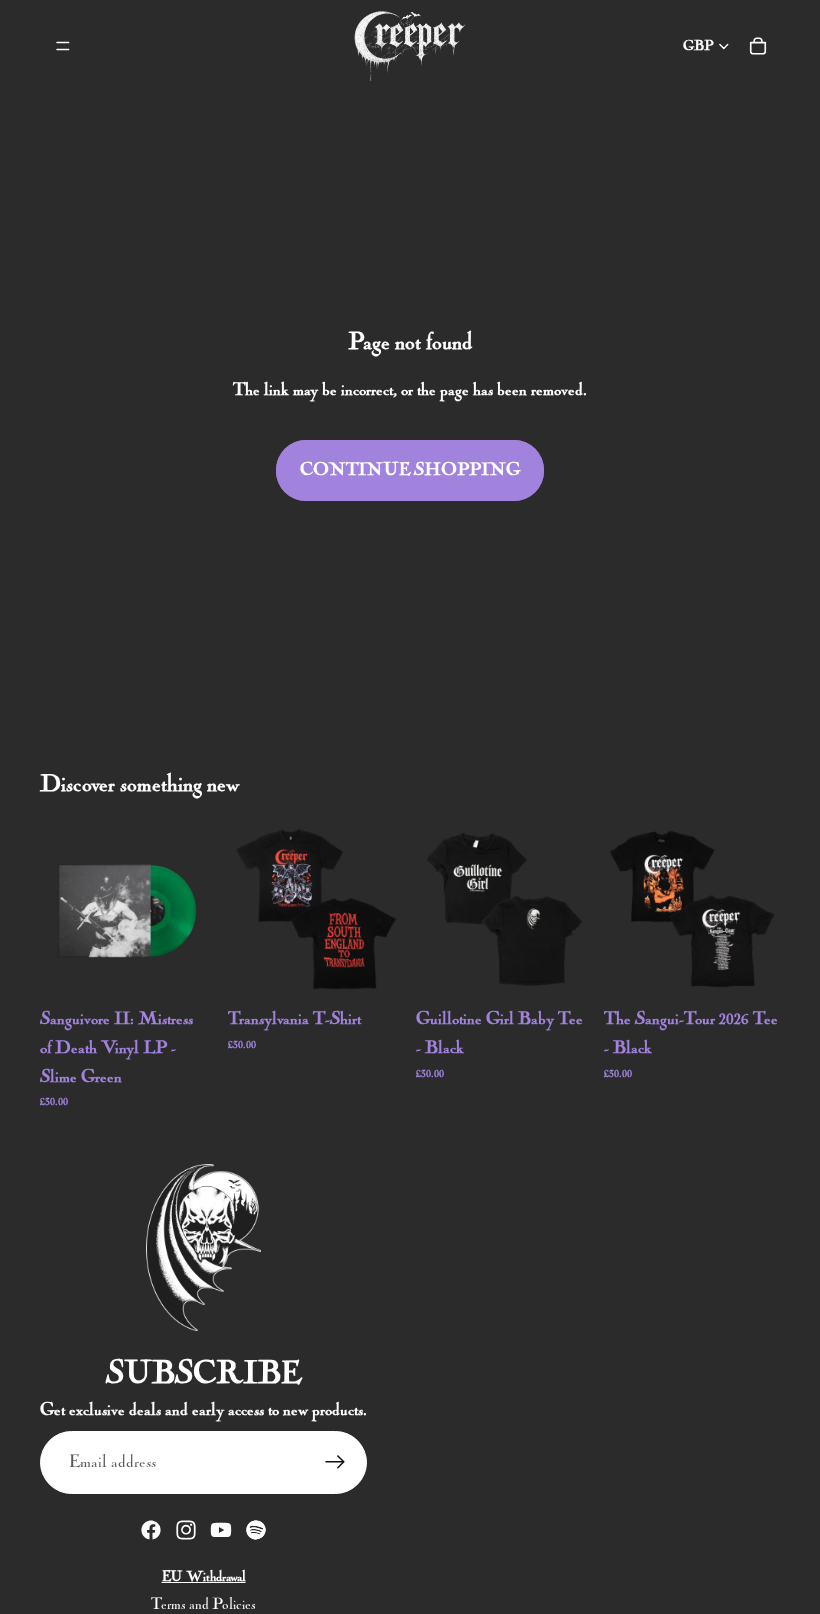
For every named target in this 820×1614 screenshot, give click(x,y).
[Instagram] (186, 1530)
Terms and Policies (203, 1604)
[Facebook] (151, 1530)
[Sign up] (335, 1462)
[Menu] (63, 46)
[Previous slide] (250, 909)
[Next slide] (382, 909)
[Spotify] (256, 1530)
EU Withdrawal (204, 1577)
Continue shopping (410, 470)
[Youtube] (221, 1530)
